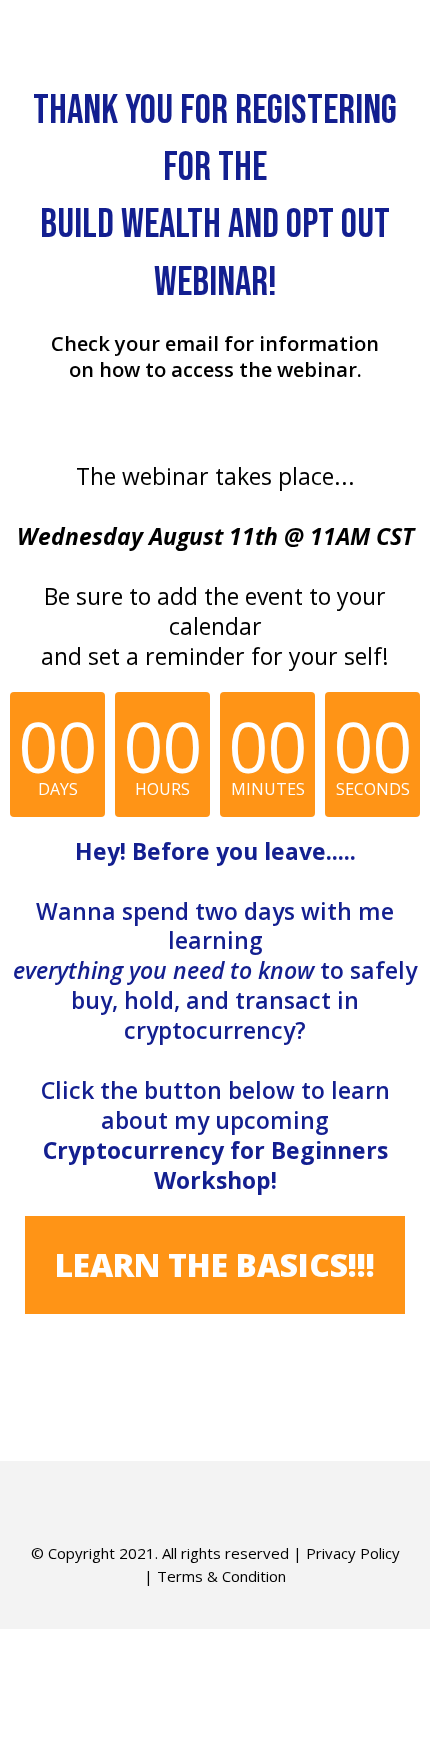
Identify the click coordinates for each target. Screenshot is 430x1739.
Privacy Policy (353, 1553)
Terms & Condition (221, 1576)
